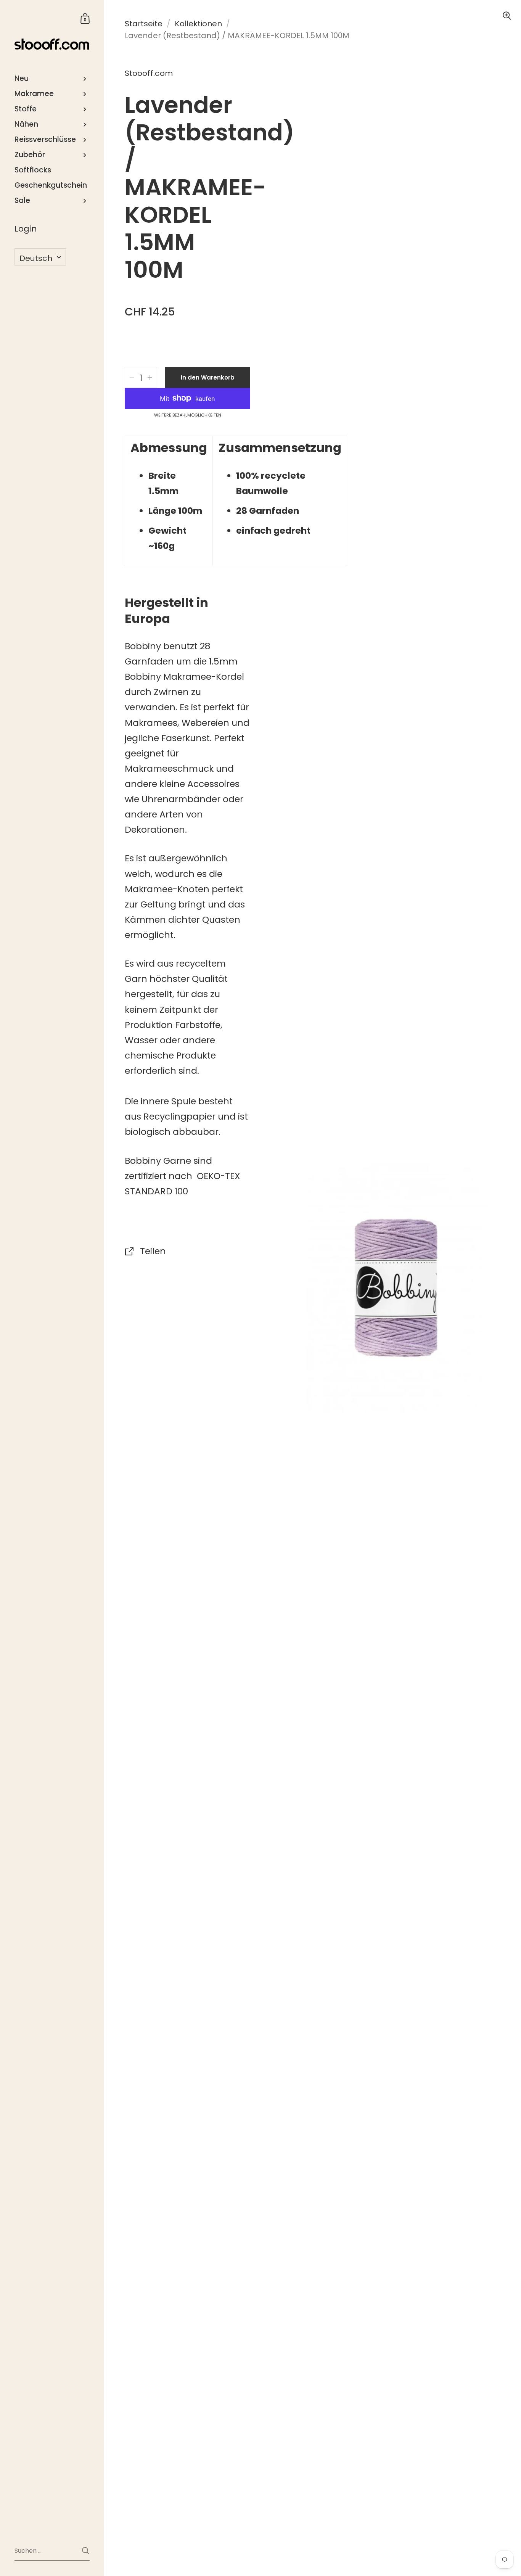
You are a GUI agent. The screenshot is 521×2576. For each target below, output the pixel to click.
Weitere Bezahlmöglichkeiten (188, 415)
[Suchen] (86, 2551)
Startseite (144, 24)
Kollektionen (198, 24)
